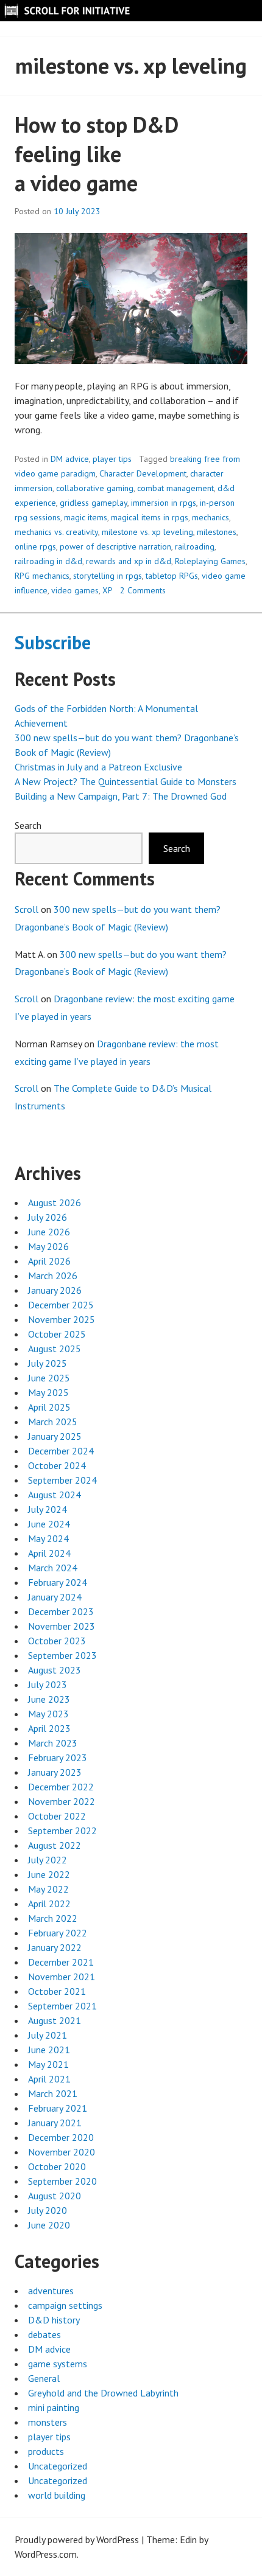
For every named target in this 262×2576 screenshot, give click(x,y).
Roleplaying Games (210, 561)
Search (28, 825)
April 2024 (49, 1553)
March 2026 (53, 1276)
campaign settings (65, 2305)
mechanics (211, 517)
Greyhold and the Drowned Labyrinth (103, 2393)
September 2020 (62, 2181)
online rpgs (35, 546)
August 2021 (55, 2020)
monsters (48, 2422)
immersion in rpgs (164, 503)
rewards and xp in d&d (129, 561)
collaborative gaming (95, 488)
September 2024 (62, 1480)
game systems (58, 2364)
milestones (217, 532)
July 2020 (48, 2210)
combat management (175, 488)
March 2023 (53, 1743)
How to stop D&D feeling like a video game (97, 154)
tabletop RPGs (172, 576)
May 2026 (48, 1246)
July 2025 (48, 1363)
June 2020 (49, 2225)
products (46, 2451)
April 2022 (49, 1904)
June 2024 (49, 1524)
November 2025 (62, 1319)
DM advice (70, 459)
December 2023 (61, 1611)
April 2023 (49, 1728)
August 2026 (55, 1202)
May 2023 (48, 1714)
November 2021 (62, 1977)
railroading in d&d (48, 561)
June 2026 (49, 1232)
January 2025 (55, 1436)
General (44, 2378)
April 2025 (49, 1407)
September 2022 (62, 1831)
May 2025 (48, 1392)
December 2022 (61, 1787)
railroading (195, 546)
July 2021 (48, 2035)
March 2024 (53, 1568)
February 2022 (58, 1933)
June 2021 (49, 2050)
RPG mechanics (42, 576)
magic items (86, 517)
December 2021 (61, 1962)
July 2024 (48, 1509)
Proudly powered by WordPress (77, 2539)
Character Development (143, 473)
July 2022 (48, 1860)
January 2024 (55, 1597)
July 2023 (48, 1684)
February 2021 (58, 2108)
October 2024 (57, 1465)
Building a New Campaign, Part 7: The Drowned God (121, 796)
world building (57, 2495)
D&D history (54, 2320)
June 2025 (49, 1378)
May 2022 (48, 1889)
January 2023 (55, 1772)
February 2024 (58, 1582)
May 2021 (48, 2064)
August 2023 (55, 1670)
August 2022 (55, 1845)
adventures (51, 2291)
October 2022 (57, 1816)
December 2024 (61, 1451)
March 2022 (53, 1918)
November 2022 (62, 1801)
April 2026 (49, 1261)
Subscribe (53, 642)
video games (75, 590)
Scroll (27, 909)
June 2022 (49, 1874)
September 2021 (62, 2006)
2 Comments (143, 590)
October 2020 (57, 2166)
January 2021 (55, 2123)
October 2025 (57, 1334)
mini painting (54, 2407)
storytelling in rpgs (108, 576)
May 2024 (48, 1538)
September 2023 (62, 1655)
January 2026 (55, 1290)
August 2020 (55, 2196)
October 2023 (57, 1641)
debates (44, 2334)
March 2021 (53, 2093)
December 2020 (61, 2137)
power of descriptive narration (115, 546)
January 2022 (55, 1947)
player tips (112, 459)
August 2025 (55, 1349)
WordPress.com (46, 2554)
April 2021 (49, 2079)
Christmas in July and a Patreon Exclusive (98, 767)
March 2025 (53, 1422)
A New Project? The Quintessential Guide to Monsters (126, 781)
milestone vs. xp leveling (147, 532)
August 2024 (55, 1495)
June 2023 (49, 1699)
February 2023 (58, 1757)
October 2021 (57, 1991)
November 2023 (62, 1626)
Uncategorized (58, 2466)
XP (108, 590)
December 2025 (61, 1305)
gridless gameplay (94, 503)
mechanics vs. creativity (56, 532)
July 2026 (48, 1217)
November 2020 (62, 2152)
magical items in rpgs (150, 517)
